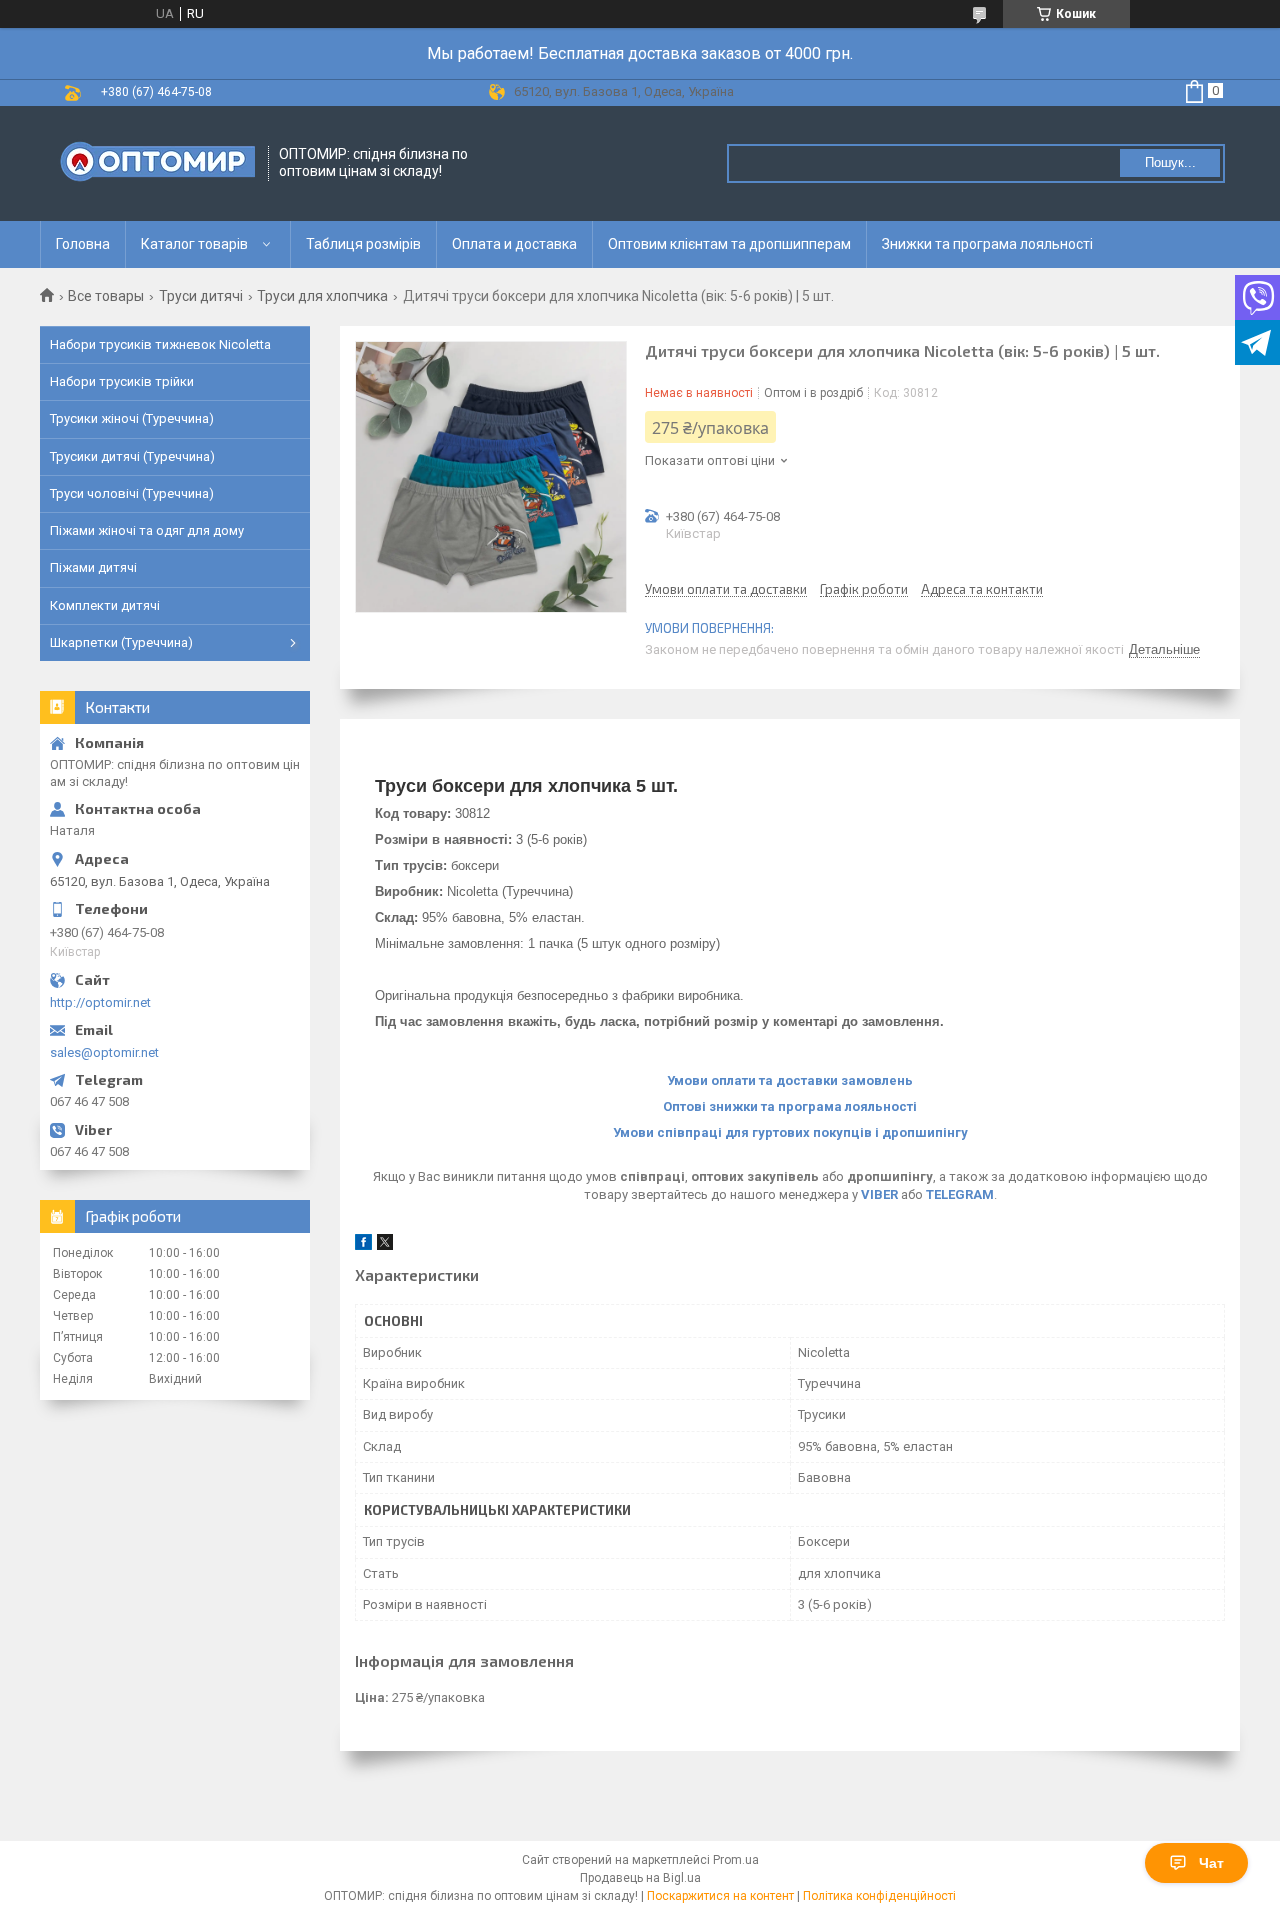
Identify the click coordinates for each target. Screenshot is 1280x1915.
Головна (83, 244)
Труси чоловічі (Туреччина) (132, 493)
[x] (385, 1245)
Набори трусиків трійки (122, 381)
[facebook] (363, 1245)
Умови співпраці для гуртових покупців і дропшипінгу (790, 1132)
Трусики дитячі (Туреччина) (132, 456)
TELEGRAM (960, 1194)
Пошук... (1170, 162)
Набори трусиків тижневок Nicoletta (160, 344)
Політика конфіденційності (879, 1896)
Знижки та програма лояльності (987, 244)
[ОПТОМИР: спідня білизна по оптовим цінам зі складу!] (155, 163)
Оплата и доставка (514, 244)
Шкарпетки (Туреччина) (121, 642)
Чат (1211, 1863)
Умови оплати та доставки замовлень (790, 1080)
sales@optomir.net (104, 1052)
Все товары (106, 296)
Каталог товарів (194, 244)
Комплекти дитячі (105, 605)
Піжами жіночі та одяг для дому (147, 530)
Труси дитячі (201, 296)
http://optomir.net (100, 1002)
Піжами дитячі (93, 567)
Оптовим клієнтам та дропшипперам (729, 244)
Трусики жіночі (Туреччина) (132, 418)
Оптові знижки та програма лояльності (790, 1106)
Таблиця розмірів (363, 244)
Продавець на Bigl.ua (640, 1878)
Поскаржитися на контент (720, 1896)
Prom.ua (736, 1860)
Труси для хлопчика (322, 296)
